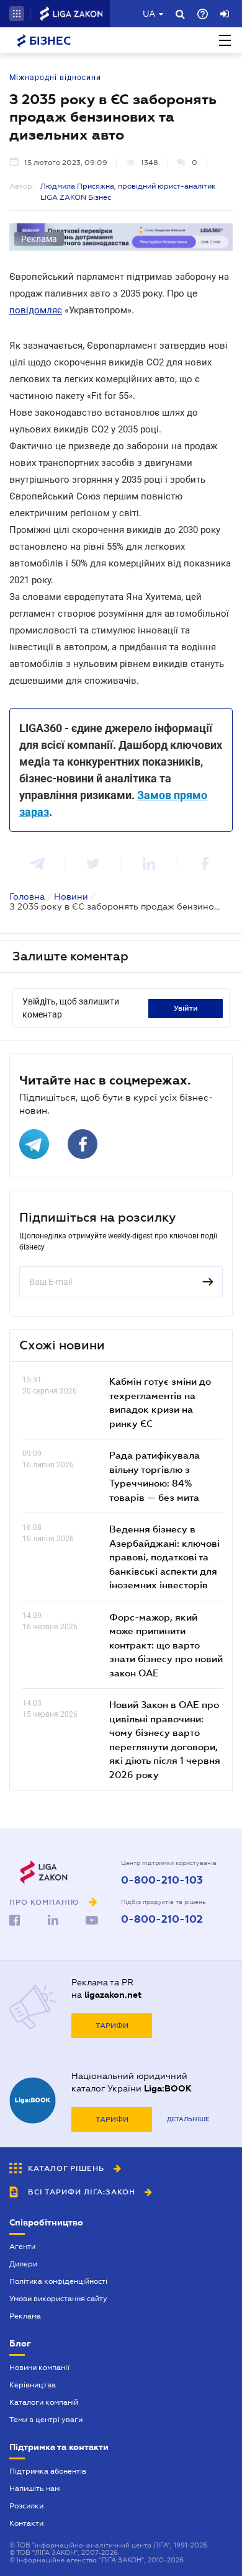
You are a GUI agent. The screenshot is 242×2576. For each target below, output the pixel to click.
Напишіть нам (34, 2489)
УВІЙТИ (186, 1008)
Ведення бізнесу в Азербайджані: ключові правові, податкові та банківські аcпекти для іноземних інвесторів (164, 1557)
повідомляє (36, 310)
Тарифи (112, 2026)
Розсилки (26, 2506)
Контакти (26, 2523)
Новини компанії (39, 2368)
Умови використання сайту (58, 2299)
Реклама (25, 2316)
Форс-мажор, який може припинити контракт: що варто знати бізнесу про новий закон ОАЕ (166, 1645)
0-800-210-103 (162, 1881)
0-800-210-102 (162, 1920)
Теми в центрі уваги (46, 2420)
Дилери (23, 2264)
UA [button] (149, 14)
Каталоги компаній (44, 2402)
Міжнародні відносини (55, 78)
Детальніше (188, 2119)
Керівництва (33, 2385)
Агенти (22, 2247)
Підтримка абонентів (48, 2471)
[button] (17, 14)
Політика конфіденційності (58, 2281)
